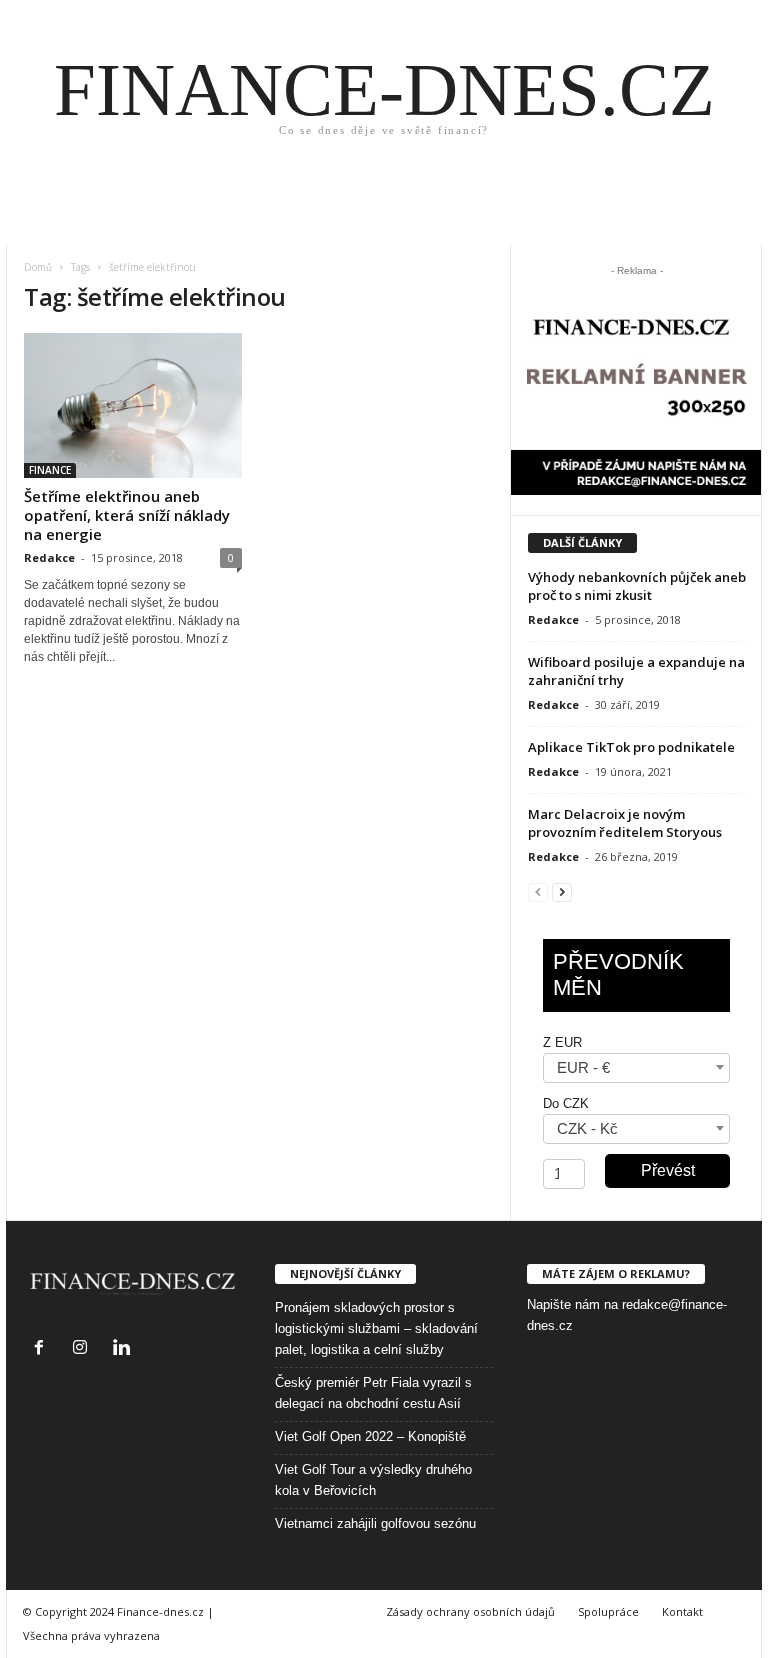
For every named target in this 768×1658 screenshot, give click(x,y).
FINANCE (50, 470)
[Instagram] (84, 1349)
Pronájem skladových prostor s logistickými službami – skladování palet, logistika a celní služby (376, 1328)
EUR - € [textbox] (583, 1067)
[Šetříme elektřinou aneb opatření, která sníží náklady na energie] (133, 405)
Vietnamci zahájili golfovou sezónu (375, 1523)
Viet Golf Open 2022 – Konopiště (370, 1436)
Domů (38, 267)
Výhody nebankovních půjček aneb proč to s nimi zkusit (637, 586)
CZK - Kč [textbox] (587, 1128)
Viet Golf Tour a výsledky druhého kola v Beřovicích (373, 1480)
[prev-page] (538, 891)
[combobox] (636, 1068)
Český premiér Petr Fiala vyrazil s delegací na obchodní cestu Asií (373, 1393)
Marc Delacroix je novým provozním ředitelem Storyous (625, 823)
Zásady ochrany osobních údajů (470, 1611)
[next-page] (562, 891)
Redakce (49, 557)
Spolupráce (608, 1611)
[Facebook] (43, 1349)
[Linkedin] (123, 1349)
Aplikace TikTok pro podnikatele (631, 747)
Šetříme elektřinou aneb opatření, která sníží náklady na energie (127, 515)
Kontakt (682, 1611)
